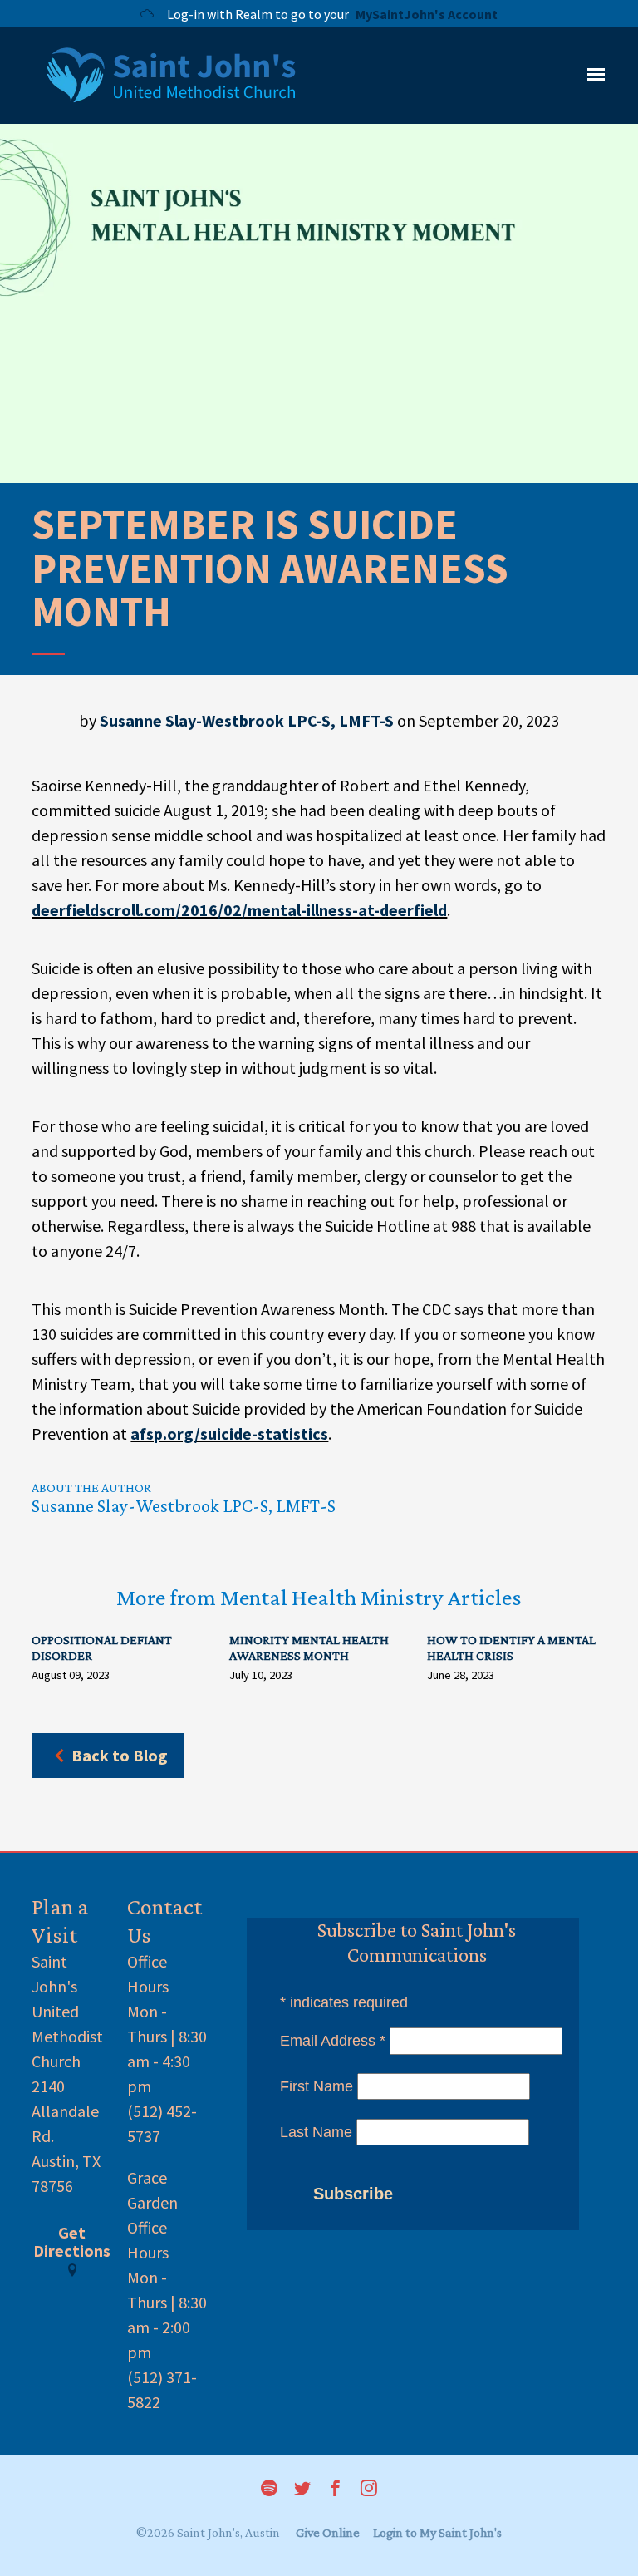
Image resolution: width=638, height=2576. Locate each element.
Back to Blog (120, 1755)
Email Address (333, 2041)
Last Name (316, 2132)
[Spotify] (269, 2490)
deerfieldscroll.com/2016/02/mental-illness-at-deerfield (239, 910)
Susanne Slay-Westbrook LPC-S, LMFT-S (247, 720)
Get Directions (72, 2243)
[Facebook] (336, 2490)
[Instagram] (369, 2490)
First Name (317, 2086)
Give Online (328, 2532)
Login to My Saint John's (437, 2532)
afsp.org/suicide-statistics (229, 1433)
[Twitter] (302, 2490)
